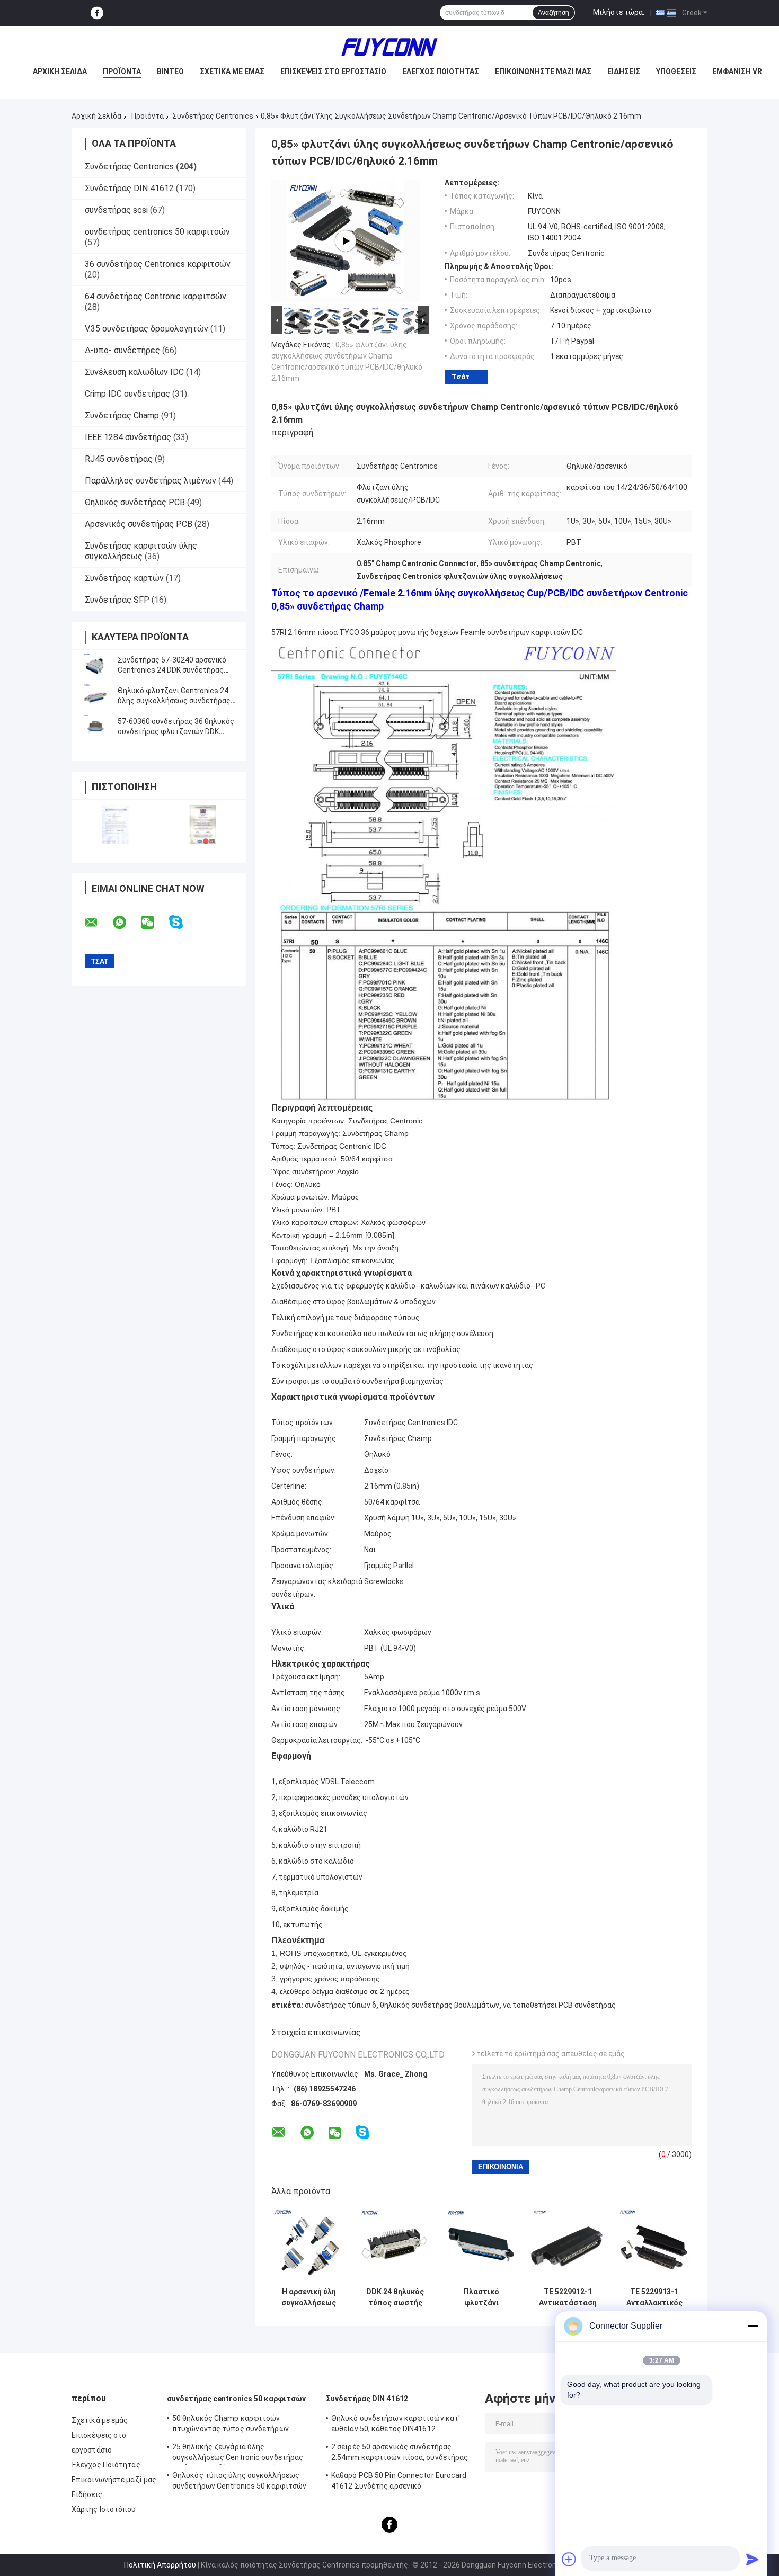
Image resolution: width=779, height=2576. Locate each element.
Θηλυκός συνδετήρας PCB (135, 502)
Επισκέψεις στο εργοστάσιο (333, 71)
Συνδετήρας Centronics (213, 116)
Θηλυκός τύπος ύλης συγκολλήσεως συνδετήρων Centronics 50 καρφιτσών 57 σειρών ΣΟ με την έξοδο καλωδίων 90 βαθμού (242, 2482)
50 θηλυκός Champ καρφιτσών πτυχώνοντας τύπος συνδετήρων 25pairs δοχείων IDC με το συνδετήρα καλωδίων (237, 2425)
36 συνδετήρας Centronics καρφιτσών (158, 264)
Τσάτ (461, 377)
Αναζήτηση (554, 13)
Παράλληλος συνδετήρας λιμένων (151, 481)
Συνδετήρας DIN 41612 (129, 188)
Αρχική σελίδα (60, 71)
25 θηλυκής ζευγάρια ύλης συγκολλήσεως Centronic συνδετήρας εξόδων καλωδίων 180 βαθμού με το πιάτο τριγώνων (238, 2454)
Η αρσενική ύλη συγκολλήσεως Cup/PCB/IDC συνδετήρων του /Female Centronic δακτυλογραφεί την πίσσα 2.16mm (309, 2297)
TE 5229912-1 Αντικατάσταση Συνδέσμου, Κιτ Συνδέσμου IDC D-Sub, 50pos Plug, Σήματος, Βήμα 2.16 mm (568, 2297)
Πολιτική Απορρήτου (160, 2565)
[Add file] (569, 2559)
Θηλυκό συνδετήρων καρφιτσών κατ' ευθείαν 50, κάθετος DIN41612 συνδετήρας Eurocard (396, 2425)
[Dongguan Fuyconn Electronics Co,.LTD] (389, 47)
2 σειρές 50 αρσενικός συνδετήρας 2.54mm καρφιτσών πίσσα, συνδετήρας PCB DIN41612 (400, 2454)
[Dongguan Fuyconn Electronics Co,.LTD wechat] (154, 923)
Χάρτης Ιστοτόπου (104, 2509)
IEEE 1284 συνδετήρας (128, 437)
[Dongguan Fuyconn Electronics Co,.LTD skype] (183, 922)
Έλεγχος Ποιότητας (441, 71)
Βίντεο (170, 71)
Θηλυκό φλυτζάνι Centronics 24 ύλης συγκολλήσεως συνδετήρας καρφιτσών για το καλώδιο (174, 701)
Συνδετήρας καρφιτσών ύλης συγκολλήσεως (141, 551)
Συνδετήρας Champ (122, 415)
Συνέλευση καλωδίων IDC (134, 372)
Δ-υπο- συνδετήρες (122, 350)
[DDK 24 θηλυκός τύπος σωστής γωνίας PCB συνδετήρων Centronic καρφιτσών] (395, 2245)
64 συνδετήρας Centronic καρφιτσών (156, 296)
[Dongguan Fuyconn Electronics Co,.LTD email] (98, 923)
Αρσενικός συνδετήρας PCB (139, 524)
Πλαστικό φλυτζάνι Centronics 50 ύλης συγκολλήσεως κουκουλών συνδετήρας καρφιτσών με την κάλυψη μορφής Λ (481, 2297)
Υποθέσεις (676, 71)
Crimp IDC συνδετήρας (127, 394)
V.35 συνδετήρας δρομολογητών (147, 329)
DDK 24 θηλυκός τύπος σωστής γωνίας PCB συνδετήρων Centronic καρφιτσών (395, 2297)
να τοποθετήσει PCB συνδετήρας (559, 2005)
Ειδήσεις (624, 71)
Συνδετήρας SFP (117, 600)
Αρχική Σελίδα (96, 116)
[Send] (753, 2559)
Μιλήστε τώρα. (619, 12)
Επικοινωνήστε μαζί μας (543, 71)
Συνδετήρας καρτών (124, 578)
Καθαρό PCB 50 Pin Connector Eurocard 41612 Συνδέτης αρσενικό (399, 2481)
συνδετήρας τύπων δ (340, 2005)
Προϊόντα (122, 71)
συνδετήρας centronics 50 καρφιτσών (157, 232)
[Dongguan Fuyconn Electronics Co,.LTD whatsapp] (126, 923)
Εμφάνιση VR (737, 71)
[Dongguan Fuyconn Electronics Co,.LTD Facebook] (97, 13)
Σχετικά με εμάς (232, 71)
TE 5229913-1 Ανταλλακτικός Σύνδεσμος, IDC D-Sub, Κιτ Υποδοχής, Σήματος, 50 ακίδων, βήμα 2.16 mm (654, 2297)
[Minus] (753, 2326)
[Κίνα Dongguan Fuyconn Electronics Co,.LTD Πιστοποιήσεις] (115, 824)
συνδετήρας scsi (116, 210)
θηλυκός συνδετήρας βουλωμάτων (440, 2005)
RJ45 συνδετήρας (119, 459)
